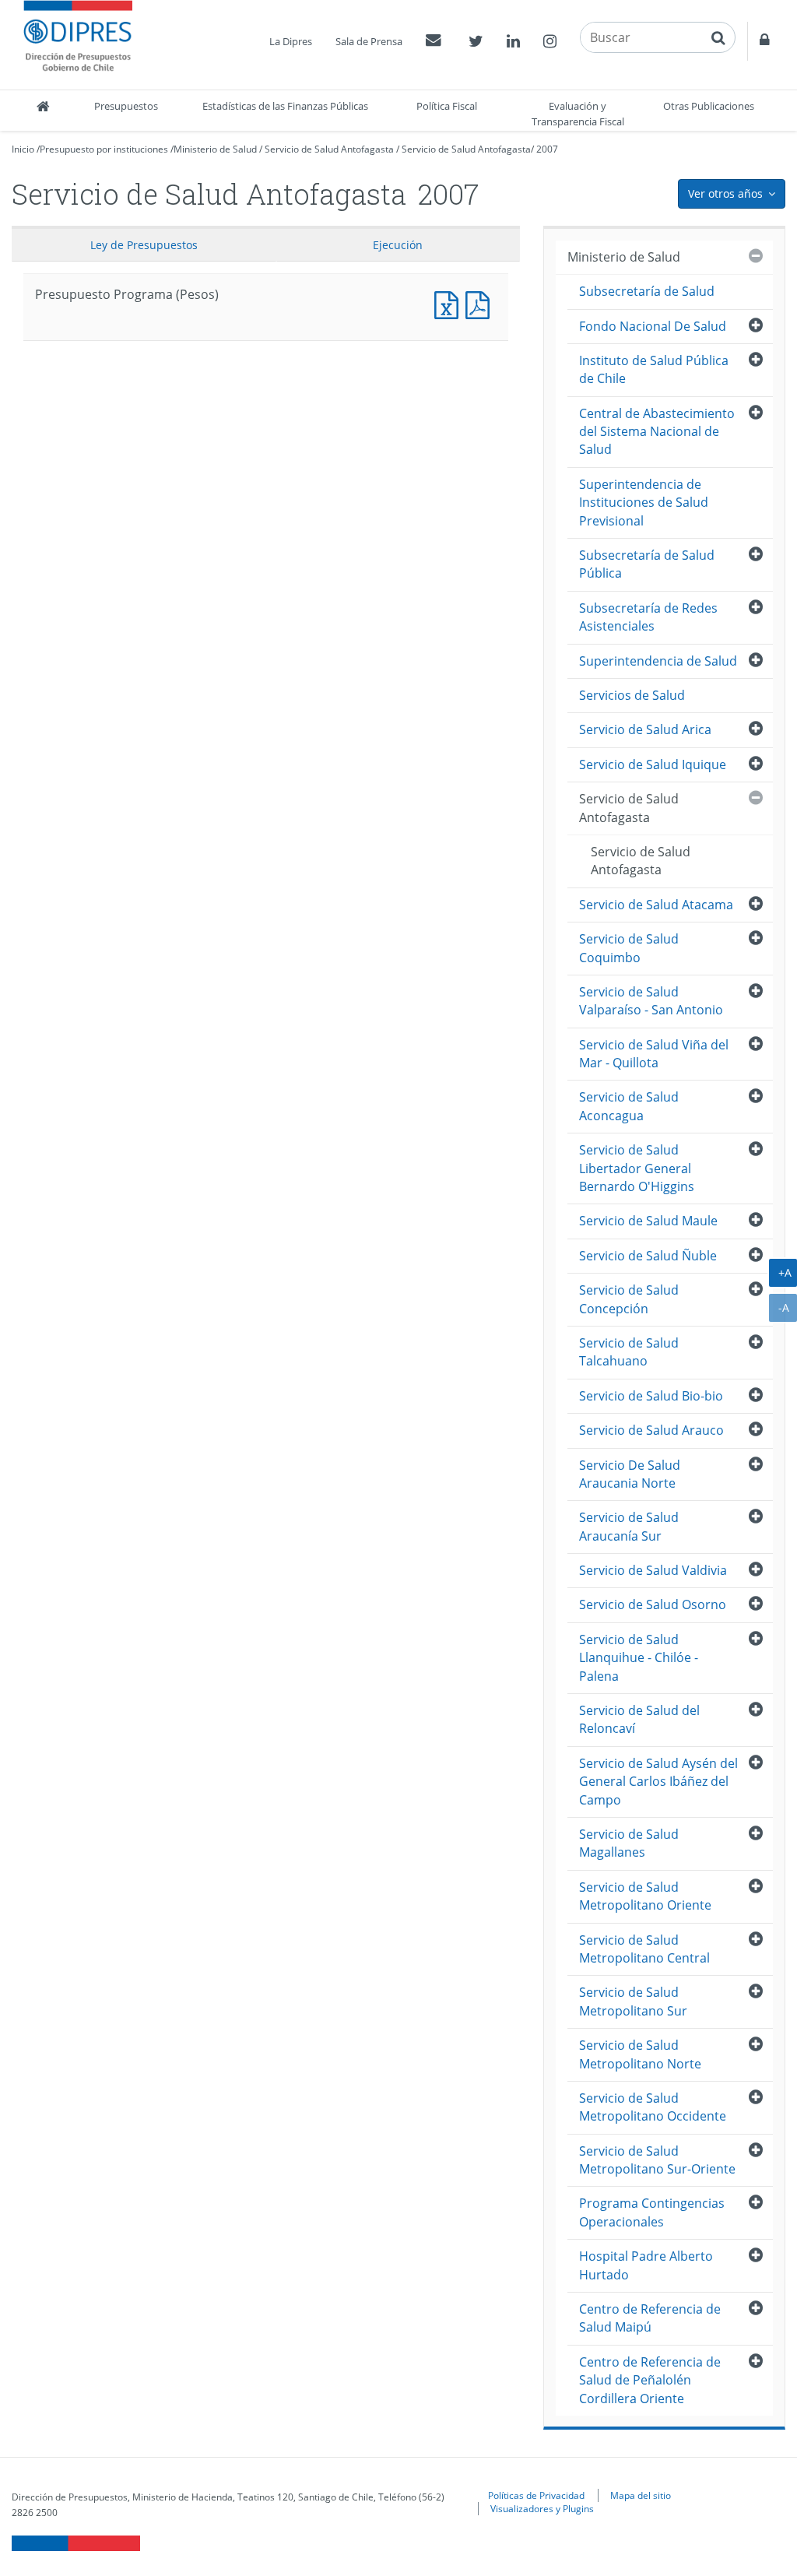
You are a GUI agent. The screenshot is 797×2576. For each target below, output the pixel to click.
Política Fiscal (447, 106)
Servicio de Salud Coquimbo (629, 948)
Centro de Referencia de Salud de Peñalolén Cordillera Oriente (650, 2380)
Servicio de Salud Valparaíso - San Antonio (651, 1001)
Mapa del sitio (641, 2495)
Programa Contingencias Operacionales (652, 2212)
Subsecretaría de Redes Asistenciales (648, 617)
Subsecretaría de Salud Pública (647, 564)
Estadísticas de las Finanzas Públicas (285, 106)
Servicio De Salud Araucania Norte (630, 1474)
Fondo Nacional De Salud (653, 326)
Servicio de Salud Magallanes (629, 1843)
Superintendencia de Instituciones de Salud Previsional (644, 503)
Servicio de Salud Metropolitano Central (644, 1949)
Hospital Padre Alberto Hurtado (646, 2265)
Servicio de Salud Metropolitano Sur (633, 2001)
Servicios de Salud (632, 695)
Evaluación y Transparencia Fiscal (578, 114)
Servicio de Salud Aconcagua (629, 1106)
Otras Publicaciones (709, 106)
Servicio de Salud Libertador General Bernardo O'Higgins (637, 1168)
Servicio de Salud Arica (645, 729)
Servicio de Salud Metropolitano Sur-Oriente (657, 2160)
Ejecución (398, 245)
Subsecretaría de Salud (647, 291)
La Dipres (291, 41)
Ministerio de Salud (215, 149)
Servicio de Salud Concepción (629, 1299)
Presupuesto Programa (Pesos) (450, 303)
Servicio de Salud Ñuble (648, 1256)
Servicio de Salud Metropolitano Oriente (645, 1896)
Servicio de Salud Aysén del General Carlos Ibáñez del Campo (658, 1782)
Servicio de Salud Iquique (653, 764)
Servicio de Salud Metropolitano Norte (640, 2054)
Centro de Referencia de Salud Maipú (650, 2318)
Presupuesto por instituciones (104, 149)
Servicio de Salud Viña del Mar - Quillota (654, 1054)
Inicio (23, 149)
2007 (547, 149)
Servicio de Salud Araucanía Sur (629, 1526)
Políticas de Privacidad (536, 2495)
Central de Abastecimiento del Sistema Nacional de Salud (657, 432)
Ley (144, 245)
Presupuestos (126, 106)
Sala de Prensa (369, 41)
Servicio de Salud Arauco (651, 1430)
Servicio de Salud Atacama (656, 905)
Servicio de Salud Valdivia (653, 1570)
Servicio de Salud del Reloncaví (639, 1719)
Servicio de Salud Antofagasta (329, 149)
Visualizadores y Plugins (542, 2508)
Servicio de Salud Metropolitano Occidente (653, 2107)
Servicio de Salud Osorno (653, 1604)
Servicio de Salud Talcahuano (629, 1352)
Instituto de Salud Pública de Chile (654, 369)
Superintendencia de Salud (658, 661)
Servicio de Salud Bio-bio (651, 1396)
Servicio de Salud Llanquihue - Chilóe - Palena (639, 1658)
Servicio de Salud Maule (648, 1221)
